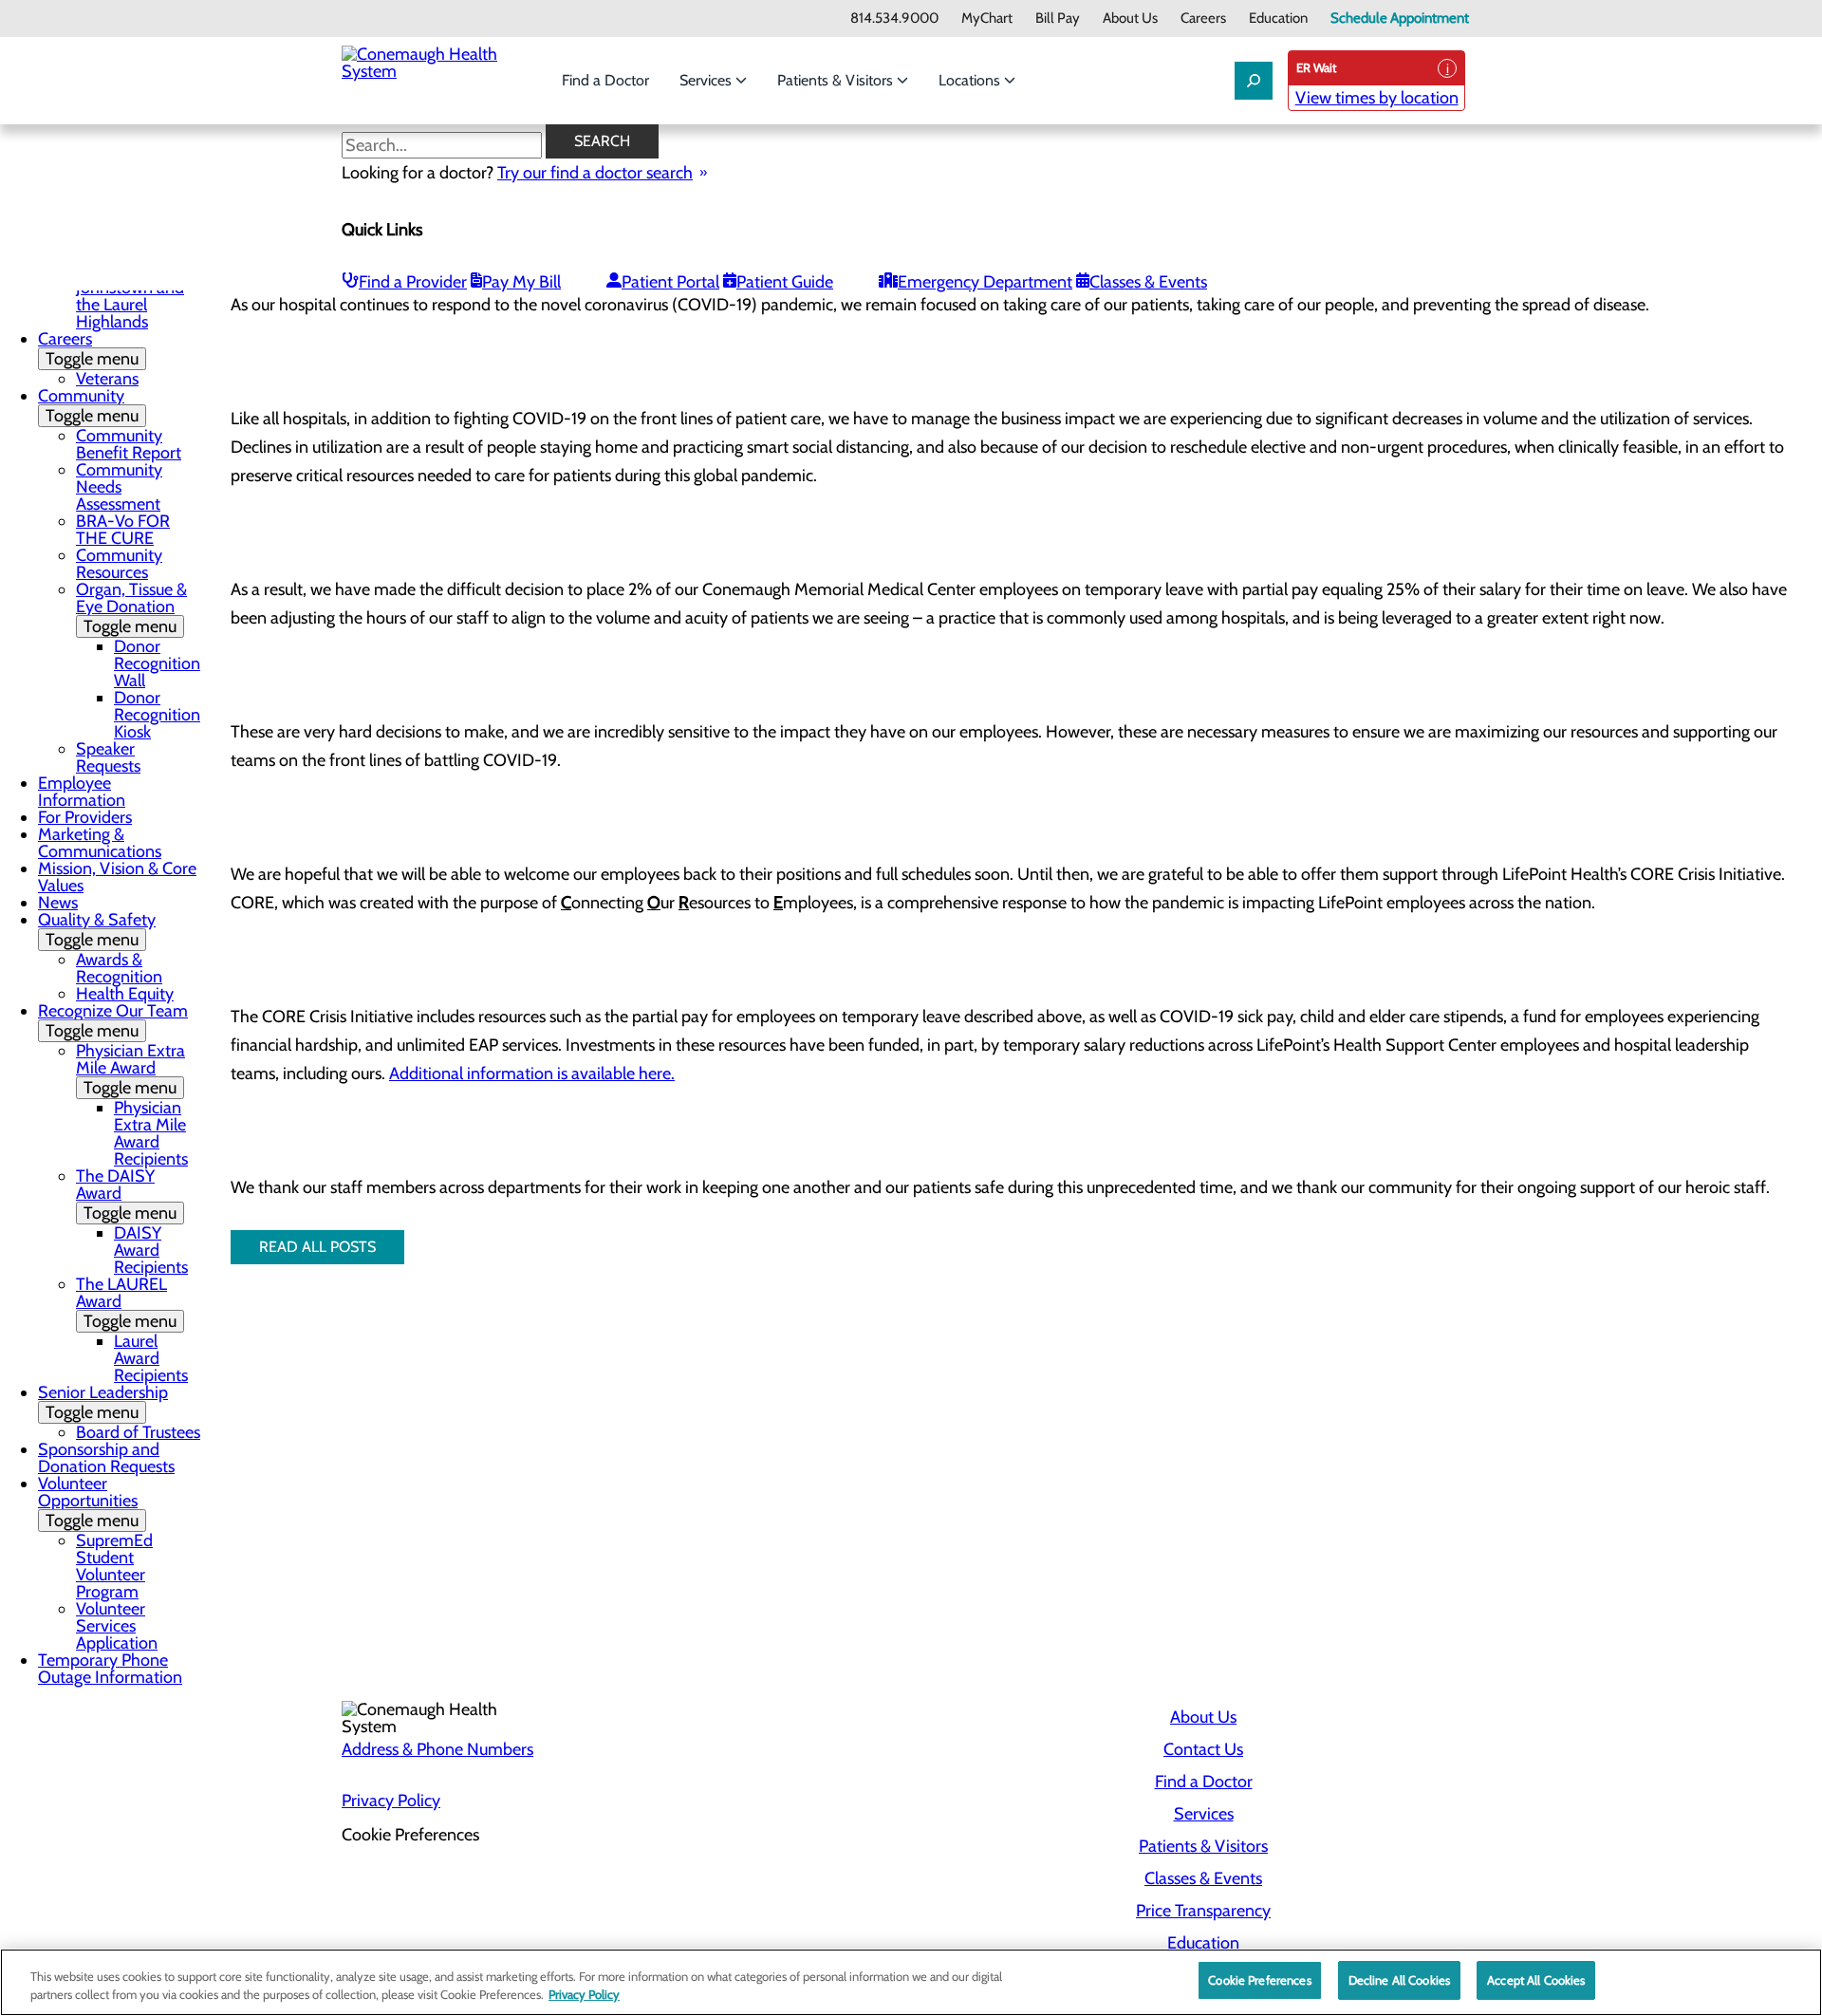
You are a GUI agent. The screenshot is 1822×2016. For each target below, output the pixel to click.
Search (602, 141)
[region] (911, 1982)
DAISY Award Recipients (151, 1250)
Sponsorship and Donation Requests (106, 1458)
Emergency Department (985, 282)
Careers (1203, 19)
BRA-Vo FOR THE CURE (123, 530)
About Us (1130, 19)
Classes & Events (1148, 282)
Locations (971, 80)
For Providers (85, 817)
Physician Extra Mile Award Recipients (151, 1133)
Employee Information (82, 792)
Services (707, 80)
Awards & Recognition (119, 968)
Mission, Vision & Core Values (117, 877)
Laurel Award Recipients (151, 1358)
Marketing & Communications (100, 843)
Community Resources (119, 564)
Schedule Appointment (1400, 19)
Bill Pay (1058, 19)
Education (1278, 19)
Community (88, 406)
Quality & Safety (97, 930)
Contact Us (1203, 1749)
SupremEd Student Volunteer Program (114, 1566)
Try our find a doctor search (595, 173)
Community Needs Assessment (119, 487)
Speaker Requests (108, 757)
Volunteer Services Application (117, 1626)
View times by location (1377, 98)
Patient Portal (670, 282)
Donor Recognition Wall (157, 663)
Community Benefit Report (129, 444)
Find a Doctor (605, 80)
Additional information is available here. (532, 1073)
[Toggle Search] (1254, 81)
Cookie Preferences (1259, 1980)
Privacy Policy (391, 1801)
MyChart (987, 19)
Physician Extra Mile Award (130, 1069)
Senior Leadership (103, 1402)
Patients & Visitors (837, 80)
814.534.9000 (894, 19)
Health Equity (125, 994)
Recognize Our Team (113, 1021)
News (58, 903)
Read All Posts (317, 1247)
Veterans (107, 379)
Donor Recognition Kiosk (157, 715)
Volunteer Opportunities (88, 1502)
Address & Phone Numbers (437, 1749)
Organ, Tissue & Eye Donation (131, 608)
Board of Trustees (138, 1432)
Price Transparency (1203, 1911)
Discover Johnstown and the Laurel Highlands (130, 296)
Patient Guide (785, 282)
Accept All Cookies (1536, 1980)
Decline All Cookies (1399, 1980)
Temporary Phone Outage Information (110, 1669)
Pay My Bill (521, 282)
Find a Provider (413, 282)
